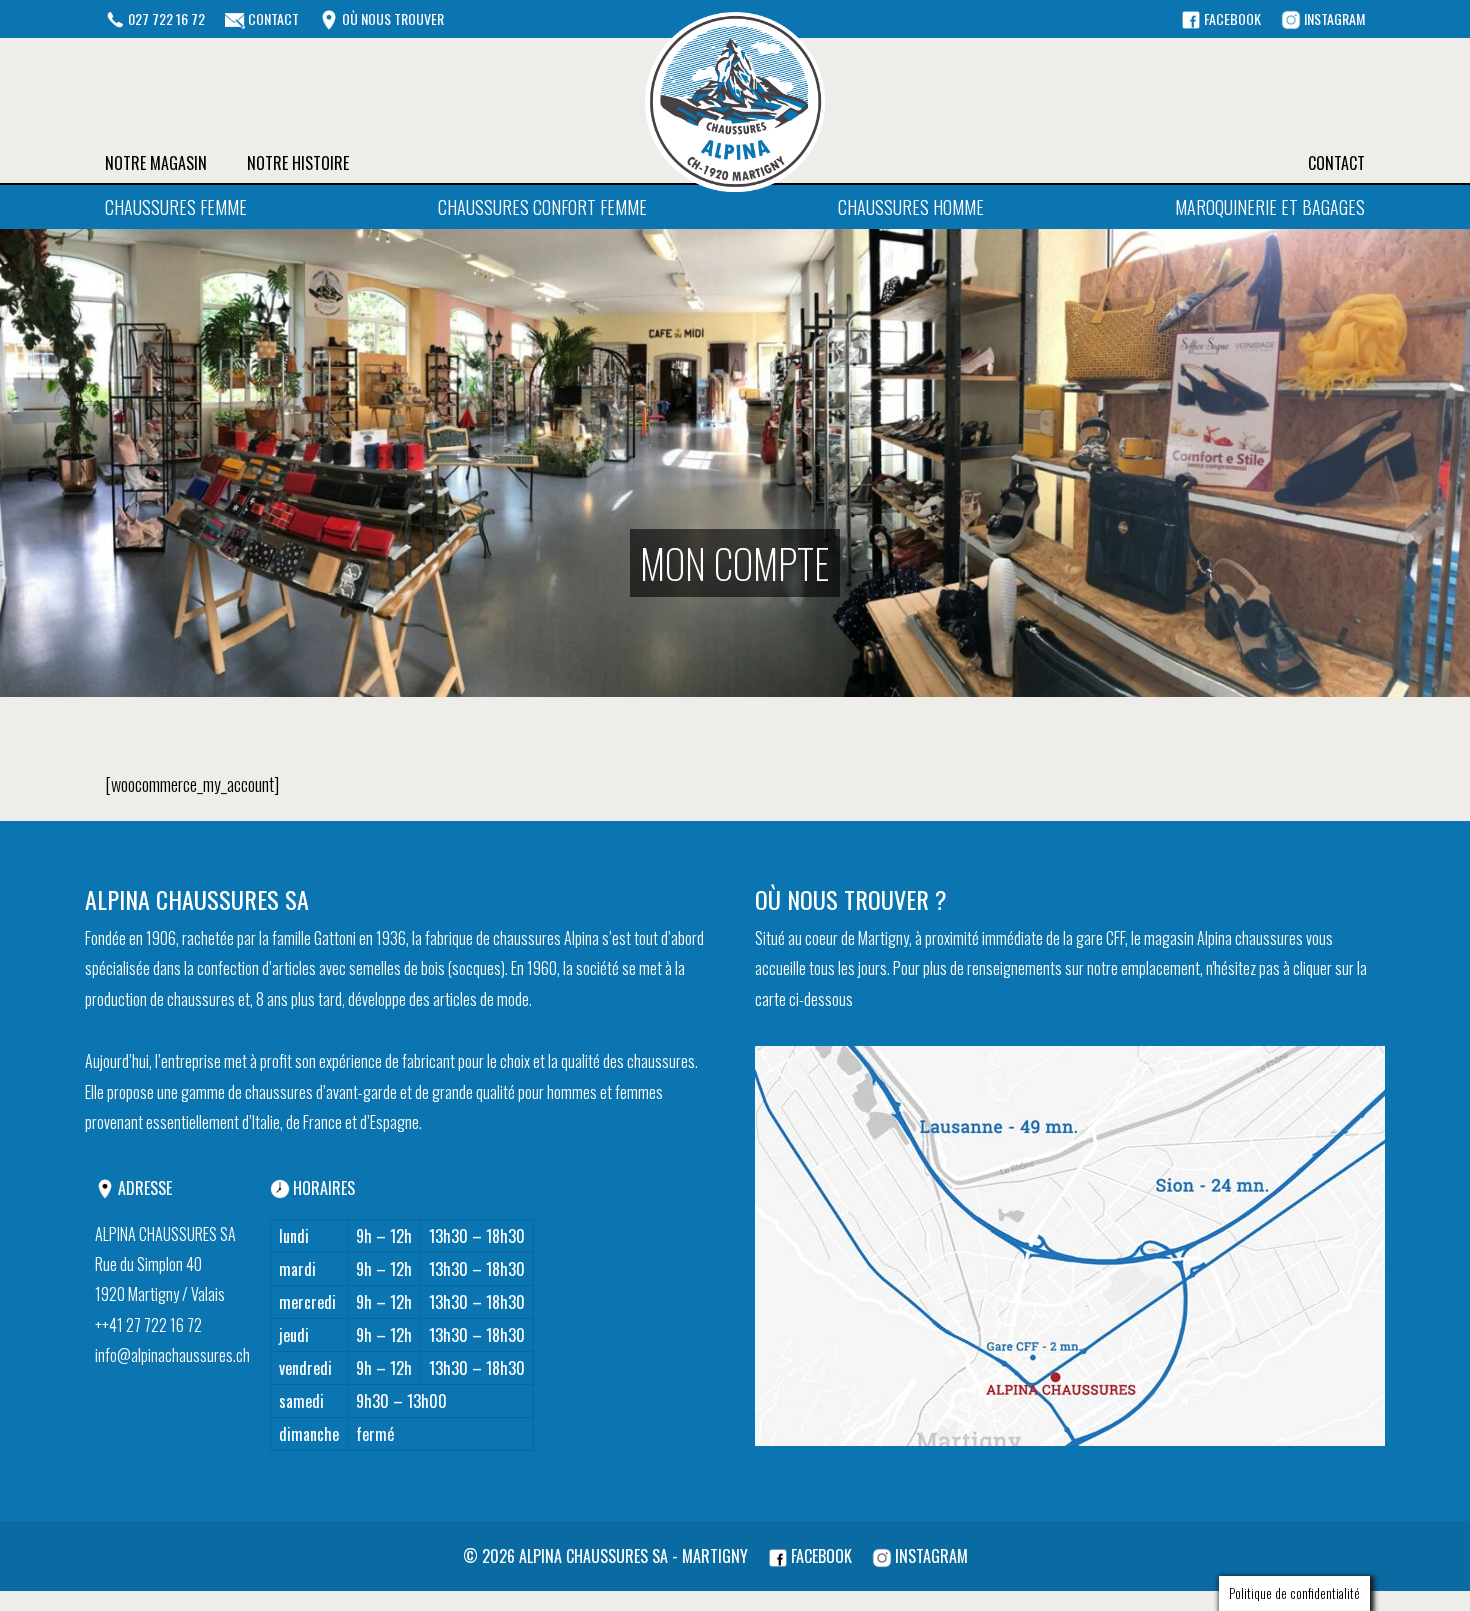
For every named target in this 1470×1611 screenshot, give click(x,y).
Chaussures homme (911, 207)
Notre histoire (298, 163)
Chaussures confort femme (542, 207)
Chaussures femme (176, 207)
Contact (1336, 163)
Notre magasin (156, 163)
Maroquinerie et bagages (1270, 207)
